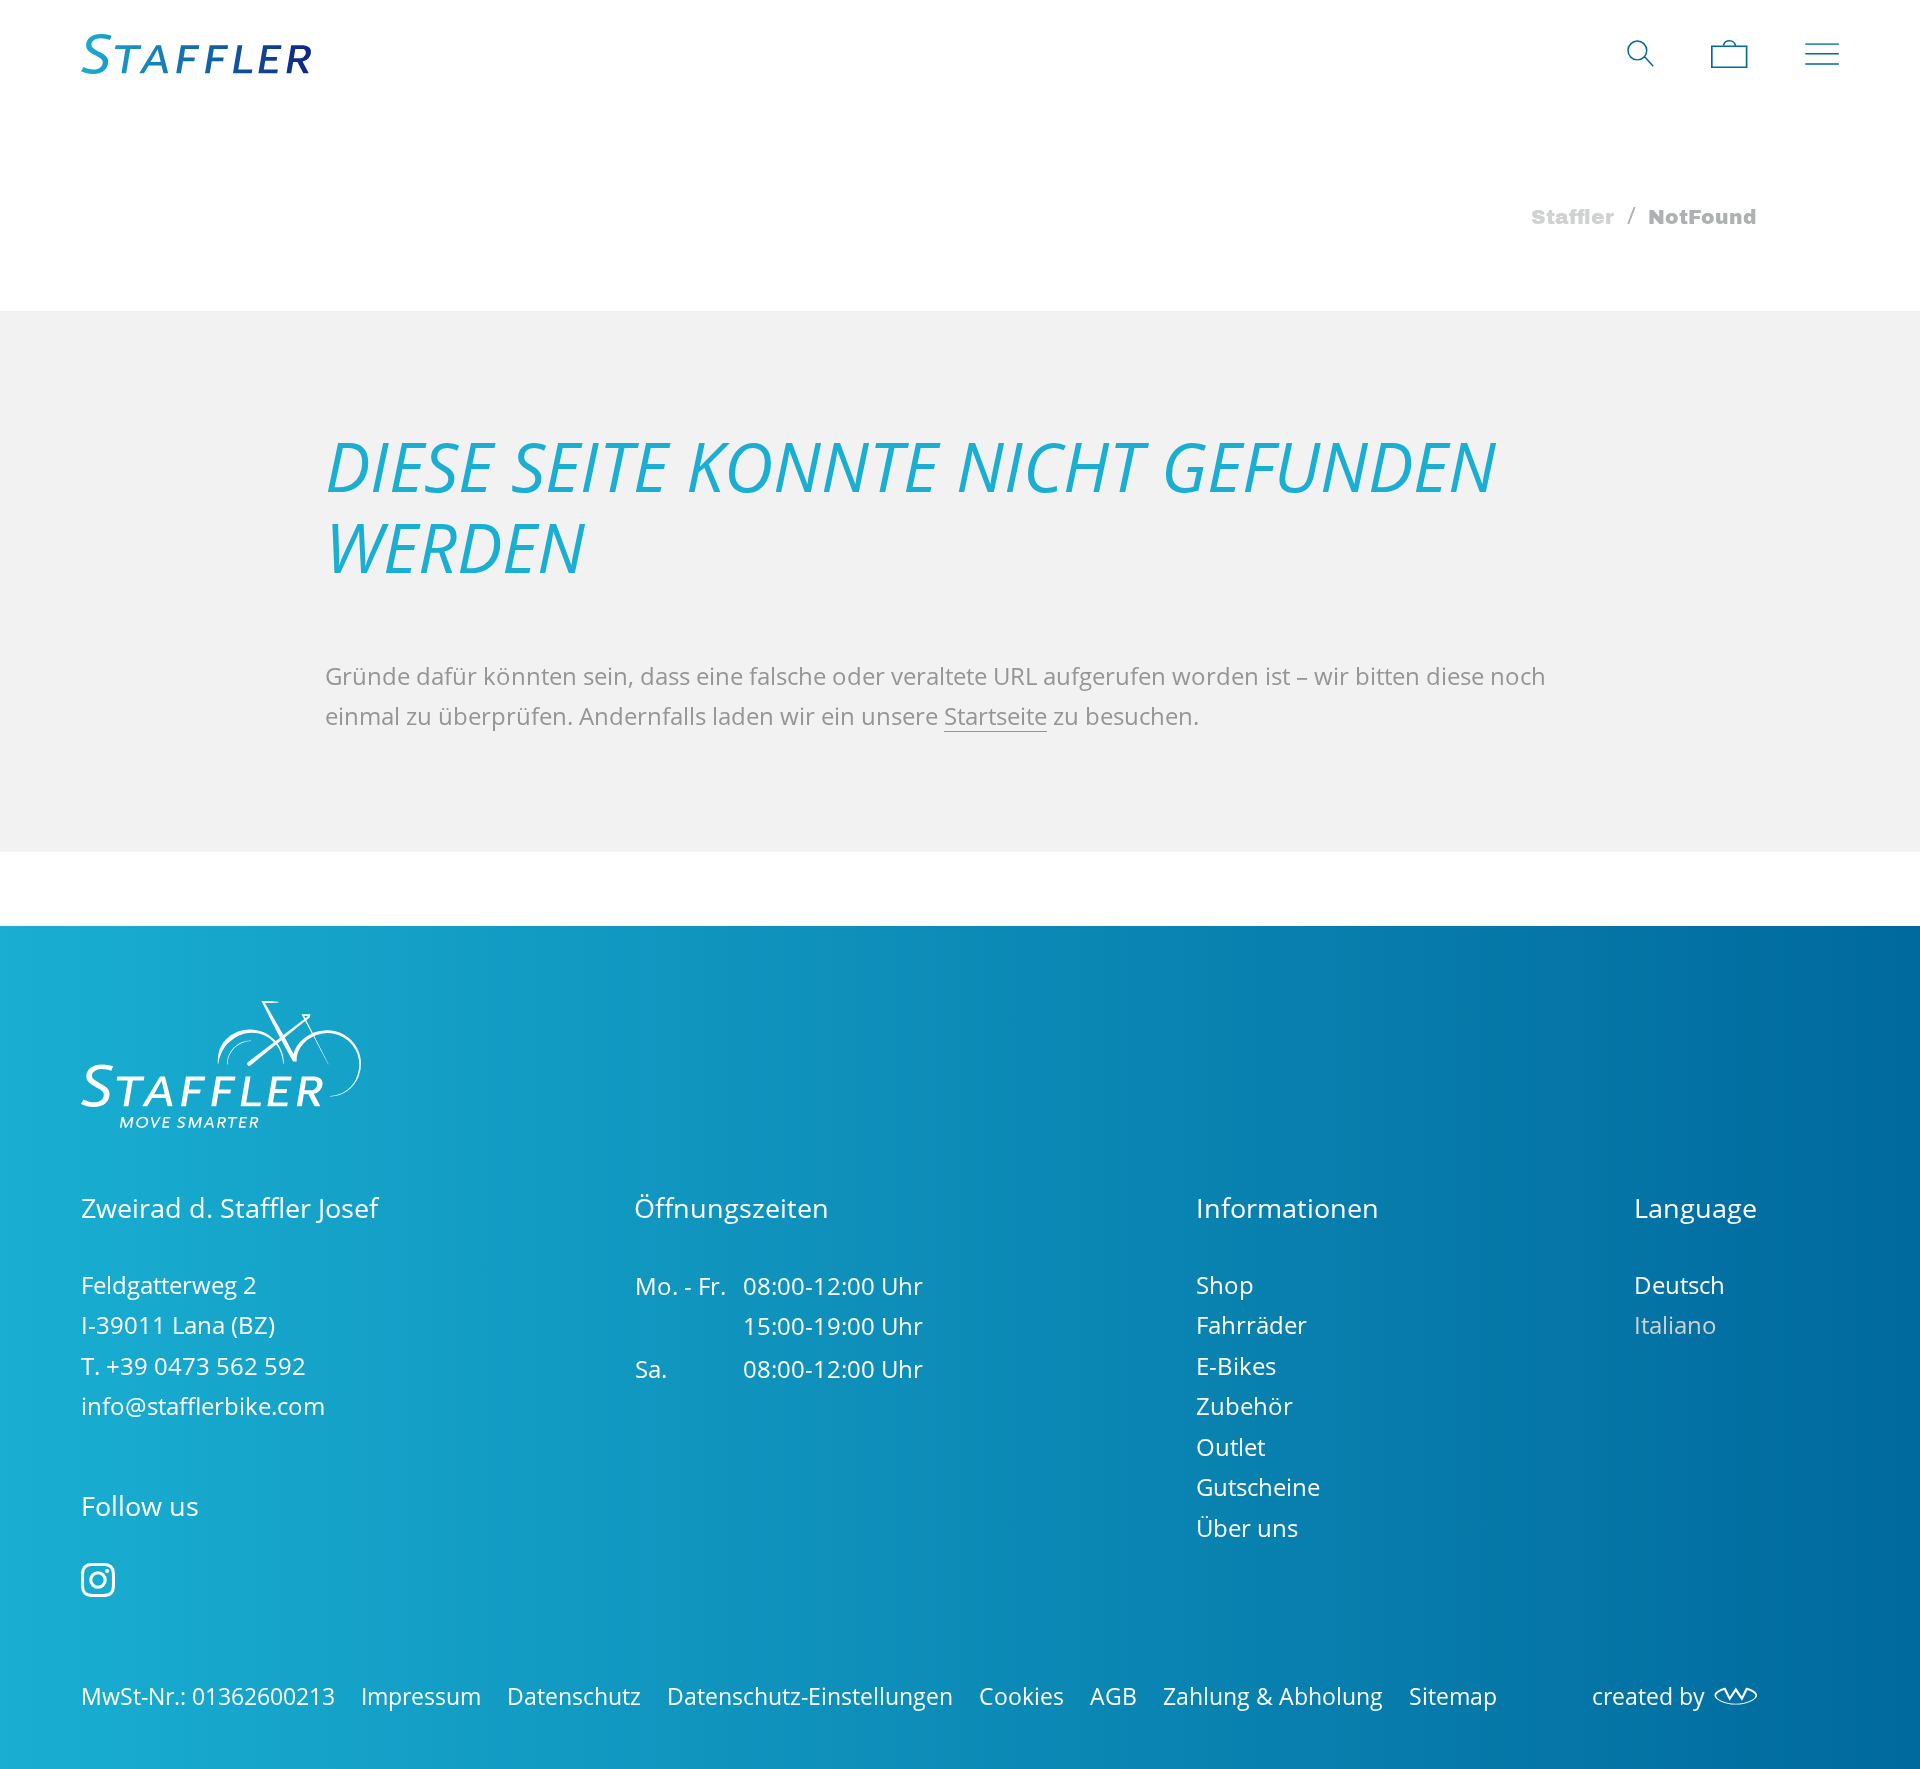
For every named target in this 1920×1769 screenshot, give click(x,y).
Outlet (1230, 1446)
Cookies (1021, 1696)
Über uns (1247, 1527)
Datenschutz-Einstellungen (810, 1696)
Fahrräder (1251, 1324)
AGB (1113, 1696)
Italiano (1675, 1324)
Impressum (421, 1696)
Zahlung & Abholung (1273, 1696)
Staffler (1572, 217)
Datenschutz (574, 1696)
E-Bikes (1236, 1365)
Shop (1225, 1284)
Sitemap (1453, 1696)
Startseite (995, 715)
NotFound (1702, 217)
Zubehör (1244, 1405)
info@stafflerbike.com (203, 1405)
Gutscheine (1258, 1486)
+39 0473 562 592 (206, 1365)
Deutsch (1679, 1284)
